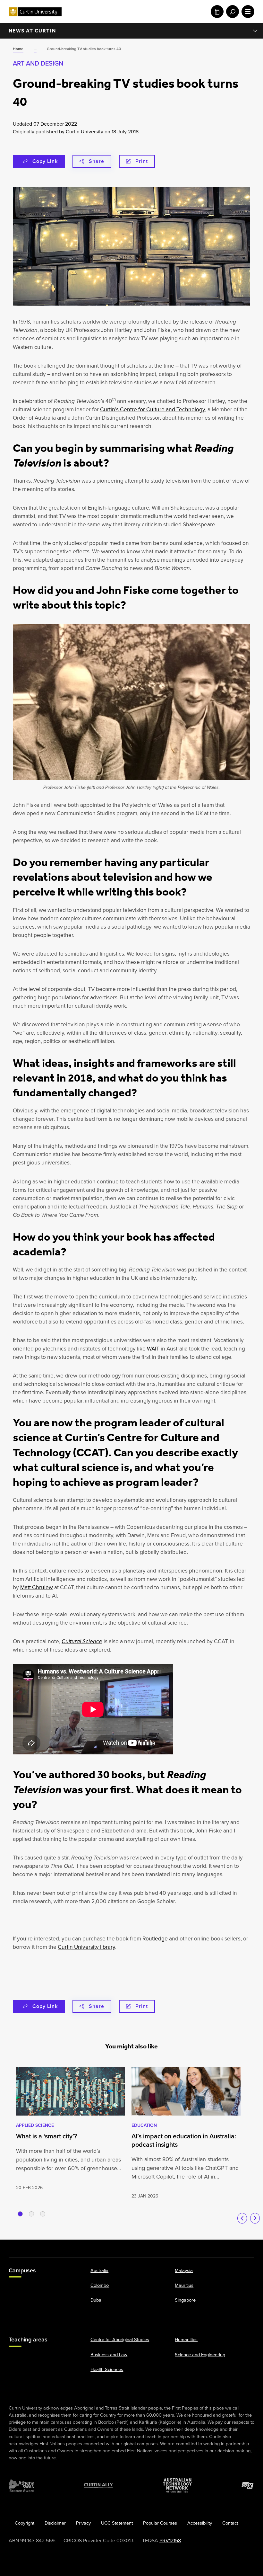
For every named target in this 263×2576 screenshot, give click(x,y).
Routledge (155, 1939)
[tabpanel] (71, 2129)
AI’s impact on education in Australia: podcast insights (184, 2140)
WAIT (153, 1349)
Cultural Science (82, 1641)
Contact (230, 2523)
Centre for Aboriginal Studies (120, 2340)
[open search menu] (231, 12)
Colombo (100, 2285)
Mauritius (184, 2285)
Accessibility (200, 2523)
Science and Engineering (200, 2354)
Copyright (25, 2523)
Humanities (186, 2340)
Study (216, 12)
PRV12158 (170, 2540)
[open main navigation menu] (247, 12)
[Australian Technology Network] (177, 2485)
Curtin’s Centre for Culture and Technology (153, 409)
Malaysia (184, 2270)
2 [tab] (31, 2214)
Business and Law (109, 2354)
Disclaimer (55, 2523)
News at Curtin (32, 31)
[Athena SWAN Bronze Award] (21, 2485)
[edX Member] (248, 2485)
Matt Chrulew (37, 1587)
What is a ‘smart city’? (47, 2136)
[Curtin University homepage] (35, 12)
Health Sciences (107, 2369)
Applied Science (35, 2125)
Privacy (83, 2523)
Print (142, 161)
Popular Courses (160, 2523)
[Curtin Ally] (98, 2485)
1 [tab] (20, 2214)
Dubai (96, 2300)
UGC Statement (117, 2523)
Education (144, 2125)
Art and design (38, 63)
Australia (99, 2270)
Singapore (185, 2300)
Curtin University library (86, 1947)
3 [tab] (43, 2214)
